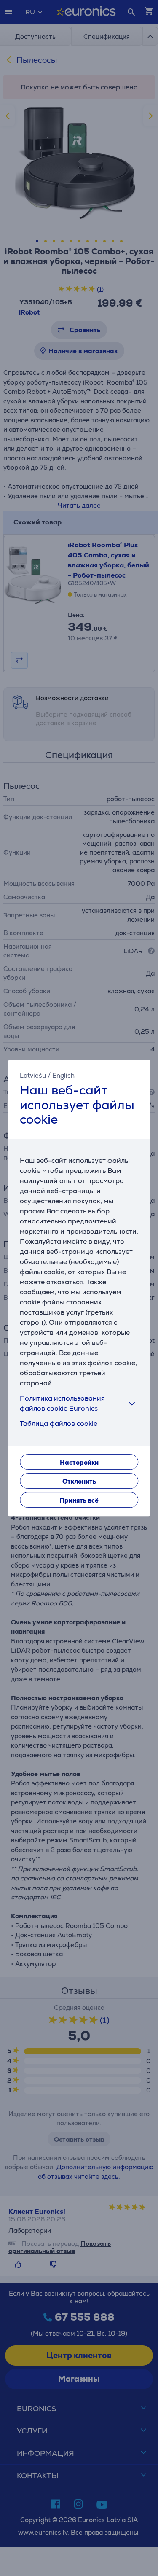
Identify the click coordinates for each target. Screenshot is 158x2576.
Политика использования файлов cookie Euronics (62, 1403)
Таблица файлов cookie (59, 1424)
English (63, 1075)
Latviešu (33, 1075)
